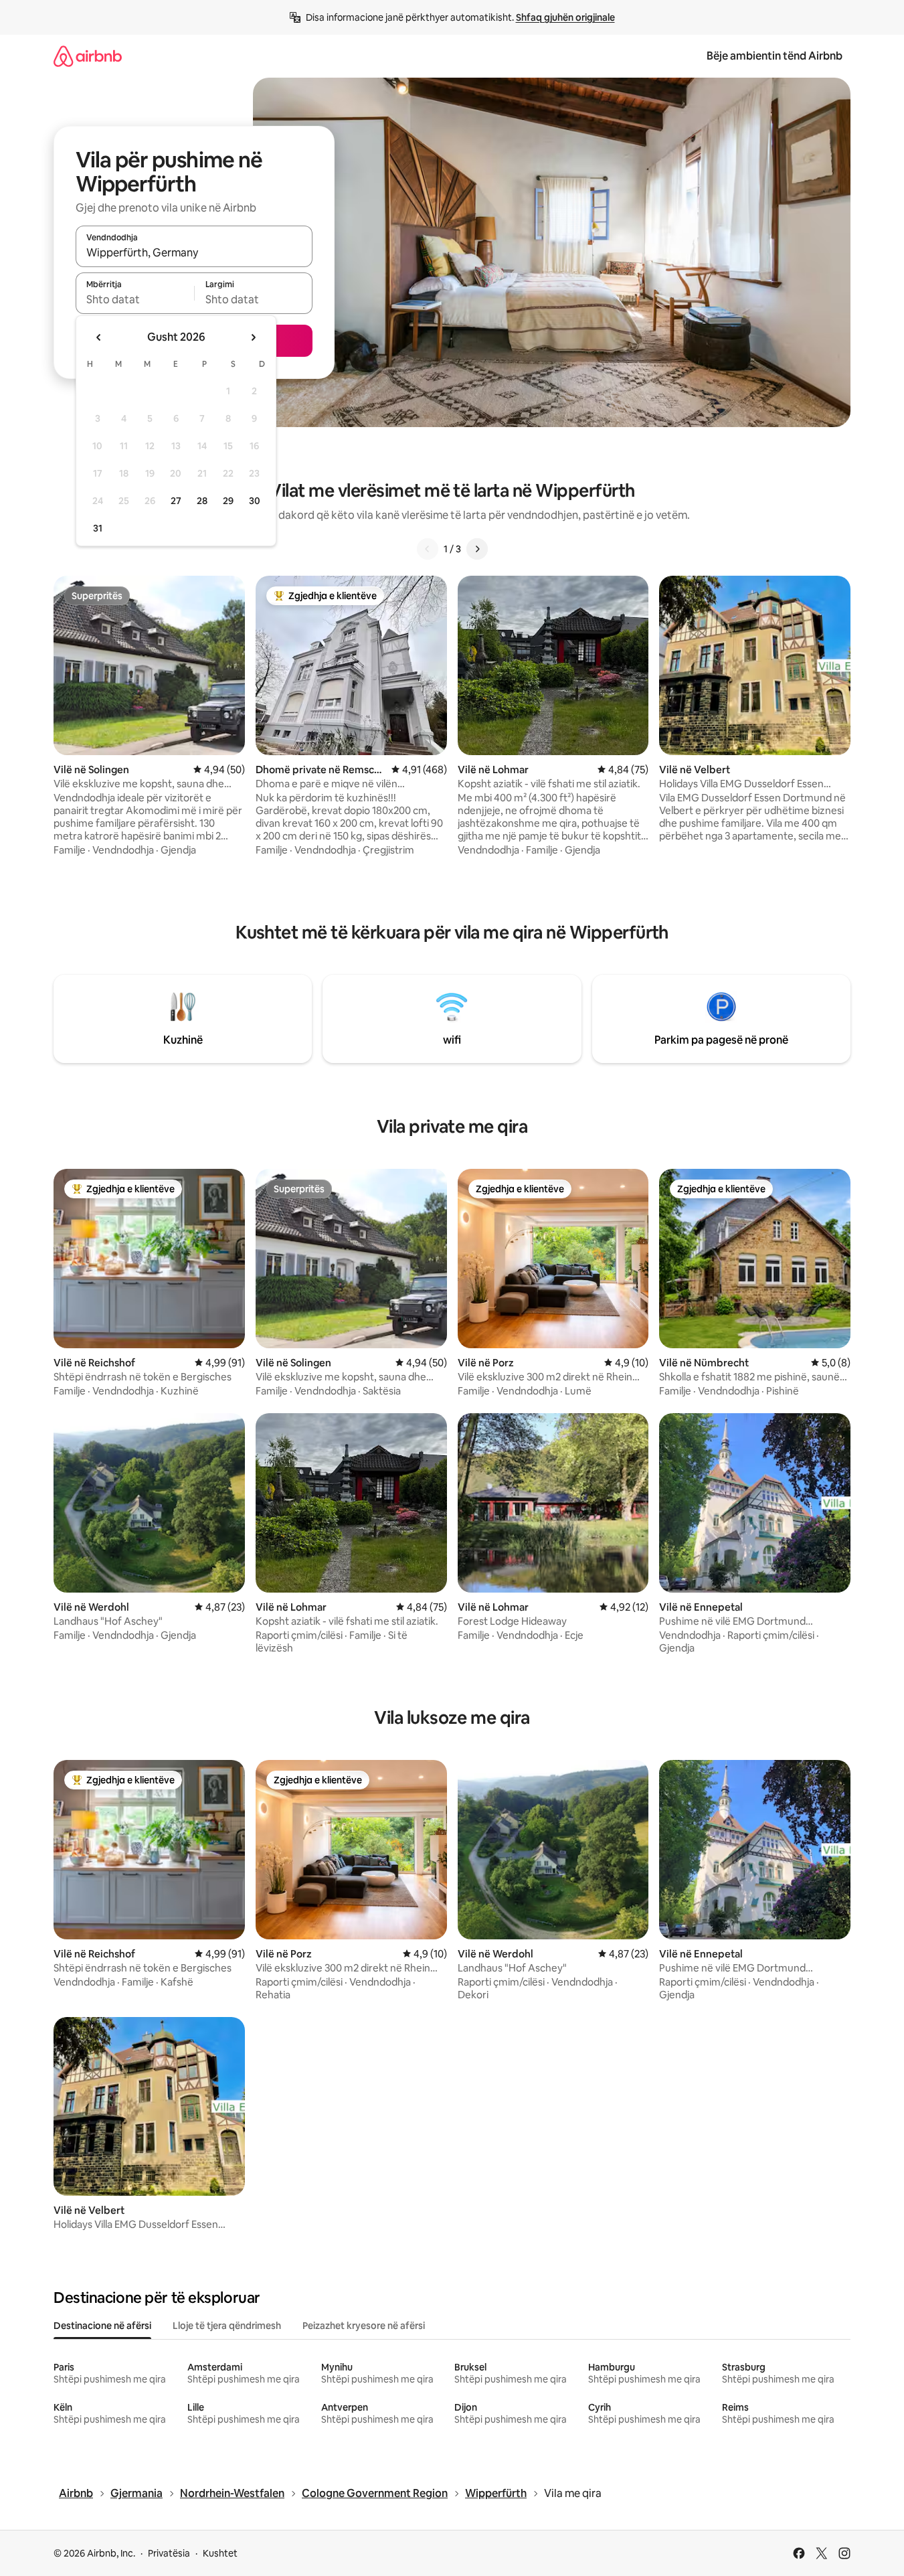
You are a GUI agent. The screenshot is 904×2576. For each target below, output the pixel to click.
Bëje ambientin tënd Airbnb (775, 56)
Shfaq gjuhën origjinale (565, 17)
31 (98, 528)
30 (255, 501)
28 (202, 501)
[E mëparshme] (428, 549)
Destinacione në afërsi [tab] (102, 2326)
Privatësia (169, 2553)
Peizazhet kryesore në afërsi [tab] (364, 2326)
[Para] (477, 549)
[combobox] (194, 252)
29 (228, 501)
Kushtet (220, 2553)
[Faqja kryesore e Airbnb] (88, 56)
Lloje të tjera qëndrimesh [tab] (227, 2326)
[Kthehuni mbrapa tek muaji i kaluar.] (99, 337)
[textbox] (135, 299)
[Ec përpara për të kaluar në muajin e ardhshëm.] (253, 337)
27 (176, 501)
